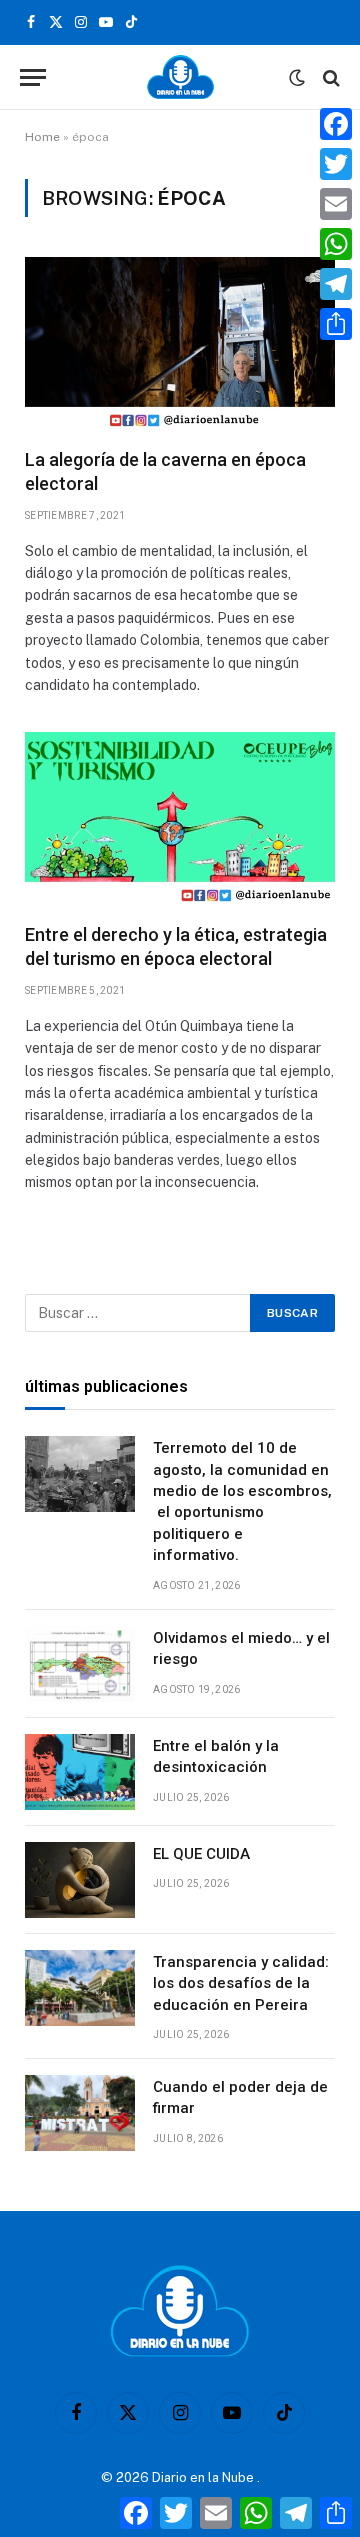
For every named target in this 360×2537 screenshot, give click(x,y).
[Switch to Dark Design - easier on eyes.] (297, 78)
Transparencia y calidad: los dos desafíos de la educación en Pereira (241, 1983)
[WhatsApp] (336, 244)
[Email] (336, 204)
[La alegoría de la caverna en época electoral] (180, 344)
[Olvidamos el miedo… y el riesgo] (80, 1664)
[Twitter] (336, 164)
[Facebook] (336, 124)
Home (42, 137)
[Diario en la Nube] (180, 77)
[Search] (329, 77)
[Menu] (33, 77)
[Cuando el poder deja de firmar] (80, 2113)
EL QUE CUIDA (201, 1854)
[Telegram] (336, 284)
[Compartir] (336, 324)
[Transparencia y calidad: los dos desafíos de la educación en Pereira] (80, 1988)
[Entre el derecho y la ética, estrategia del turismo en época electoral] (180, 819)
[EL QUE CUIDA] (80, 1880)
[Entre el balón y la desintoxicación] (80, 1772)
